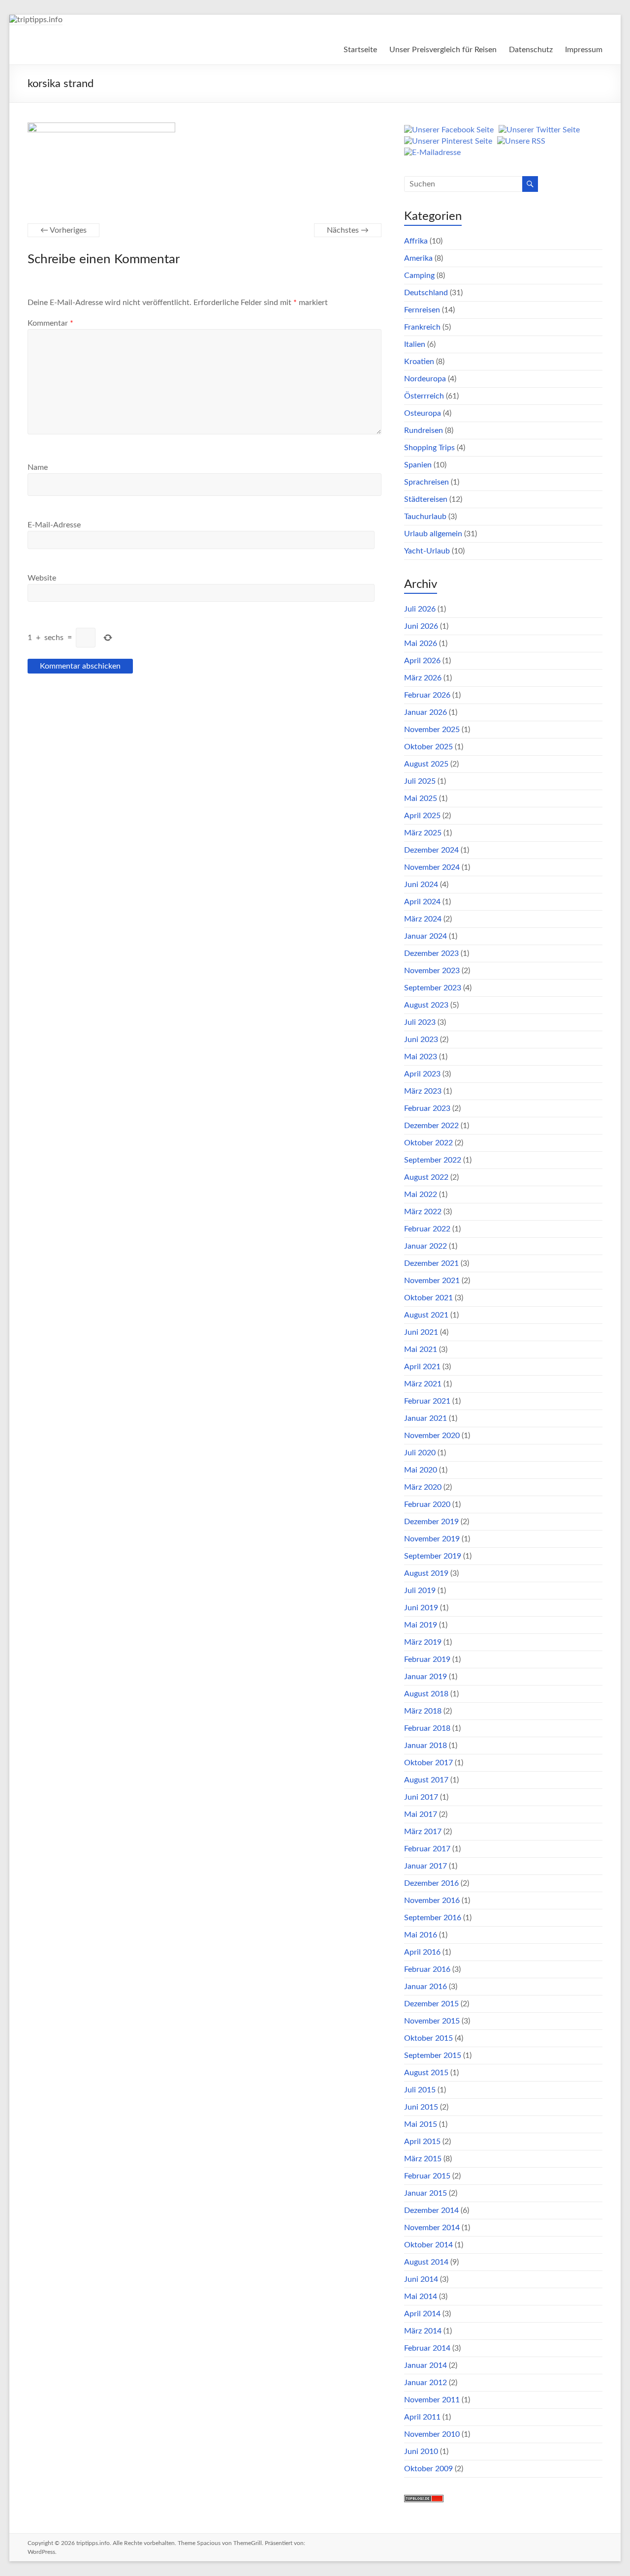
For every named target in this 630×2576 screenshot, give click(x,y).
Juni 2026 (421, 626)
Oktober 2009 (428, 2469)
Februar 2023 (427, 1108)
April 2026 (422, 661)
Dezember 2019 (431, 1522)
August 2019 (426, 1573)
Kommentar (50, 323)
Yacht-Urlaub (427, 551)
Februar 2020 (427, 1504)
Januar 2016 (425, 1987)
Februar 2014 (427, 2348)
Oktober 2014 (428, 2245)
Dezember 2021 (431, 1263)
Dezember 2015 (431, 2004)
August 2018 (426, 1694)
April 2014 (422, 2314)
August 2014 (426, 2262)
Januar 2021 (425, 1418)
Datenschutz (531, 50)
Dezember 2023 (431, 953)
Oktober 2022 (428, 1143)
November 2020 (432, 1436)
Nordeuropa (425, 379)
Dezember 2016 (431, 1883)
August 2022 (426, 1177)
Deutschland (426, 293)
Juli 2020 (420, 1453)
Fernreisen (422, 310)
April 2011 (422, 2417)
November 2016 (432, 1901)
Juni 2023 (421, 1040)
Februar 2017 (427, 1849)
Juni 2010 (421, 2452)
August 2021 (426, 1315)
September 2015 (433, 2055)
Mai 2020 (421, 1470)
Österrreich (424, 396)
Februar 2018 (427, 1728)
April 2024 (422, 902)
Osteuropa (423, 413)
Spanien (418, 465)
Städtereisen (426, 499)
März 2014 (423, 2331)
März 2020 (423, 1487)
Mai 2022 (421, 1195)
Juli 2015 (420, 2090)
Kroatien (419, 362)
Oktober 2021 (428, 1298)
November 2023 (432, 971)
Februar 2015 (427, 2176)
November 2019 (432, 1539)
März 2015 (423, 2159)
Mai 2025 (421, 798)
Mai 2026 (421, 644)
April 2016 (422, 1952)
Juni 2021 (421, 1332)
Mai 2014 (421, 2297)
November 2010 (432, 2434)
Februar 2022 (427, 1229)
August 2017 (426, 1780)
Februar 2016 (427, 1969)
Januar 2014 (425, 2365)
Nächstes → (348, 230)
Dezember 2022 (431, 1126)
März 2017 (423, 1832)
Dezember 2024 (431, 850)
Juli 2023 (420, 1022)
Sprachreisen (426, 482)
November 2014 (432, 2228)
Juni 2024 (421, 885)
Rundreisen (424, 430)
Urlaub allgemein (433, 534)
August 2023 (426, 1005)
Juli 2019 (420, 1591)
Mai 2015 (421, 2124)
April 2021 (422, 1367)
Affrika (416, 241)
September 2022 (433, 1160)
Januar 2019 (425, 1677)
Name (38, 467)
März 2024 (423, 919)
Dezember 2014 (431, 2210)
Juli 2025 (420, 781)
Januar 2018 (425, 1746)
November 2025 (432, 730)
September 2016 (433, 1918)
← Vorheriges (63, 230)
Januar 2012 (425, 2383)
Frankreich (422, 327)
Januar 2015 (425, 2193)
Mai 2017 (421, 1814)
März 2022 (423, 1212)
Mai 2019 (421, 1625)
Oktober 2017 (428, 1763)
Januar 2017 (425, 1866)
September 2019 (433, 1556)
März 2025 (423, 833)
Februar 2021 (427, 1401)
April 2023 (422, 1074)
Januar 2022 (425, 1246)
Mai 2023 (421, 1057)
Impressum (584, 50)
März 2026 (423, 678)
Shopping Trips (429, 448)
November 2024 (432, 867)
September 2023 (433, 988)
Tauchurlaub (425, 517)
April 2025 (422, 816)
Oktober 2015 (428, 2038)
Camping (419, 276)
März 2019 (423, 1642)
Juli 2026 (420, 609)
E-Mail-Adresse (54, 525)
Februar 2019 (427, 1659)
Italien (415, 344)
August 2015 (426, 2073)
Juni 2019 (421, 1608)
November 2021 (432, 1281)
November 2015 (432, 2021)
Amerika (418, 258)
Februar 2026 (427, 695)
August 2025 (426, 764)
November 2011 (432, 2400)
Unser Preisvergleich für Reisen (443, 50)
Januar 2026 (425, 712)
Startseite (360, 50)
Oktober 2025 (428, 747)
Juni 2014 (421, 2279)
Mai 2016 (421, 1935)
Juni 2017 (421, 1797)
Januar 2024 (425, 936)
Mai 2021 (421, 1349)
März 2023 (423, 1091)
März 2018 (423, 1711)
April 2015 (422, 2142)
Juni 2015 (421, 2107)
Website (42, 578)
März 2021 (423, 1384)
